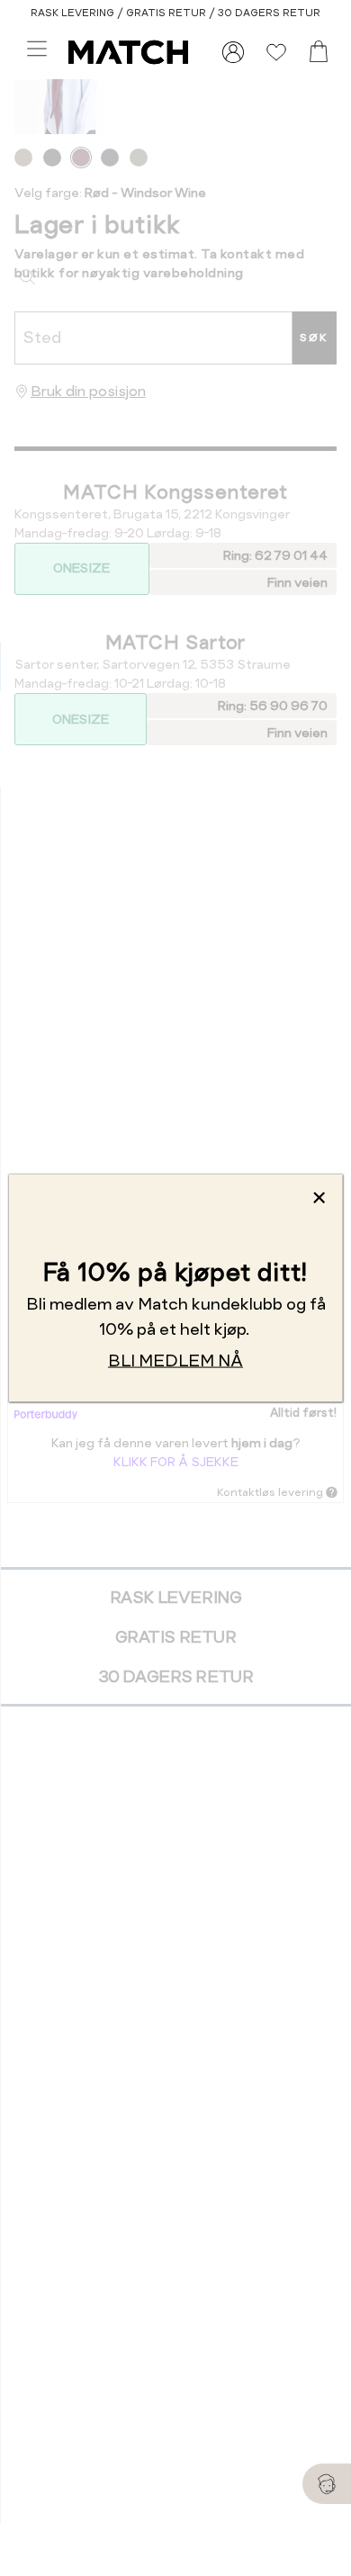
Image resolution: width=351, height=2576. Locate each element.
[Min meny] (233, 52)
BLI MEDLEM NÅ (175, 1360)
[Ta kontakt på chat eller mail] (327, 2484)
